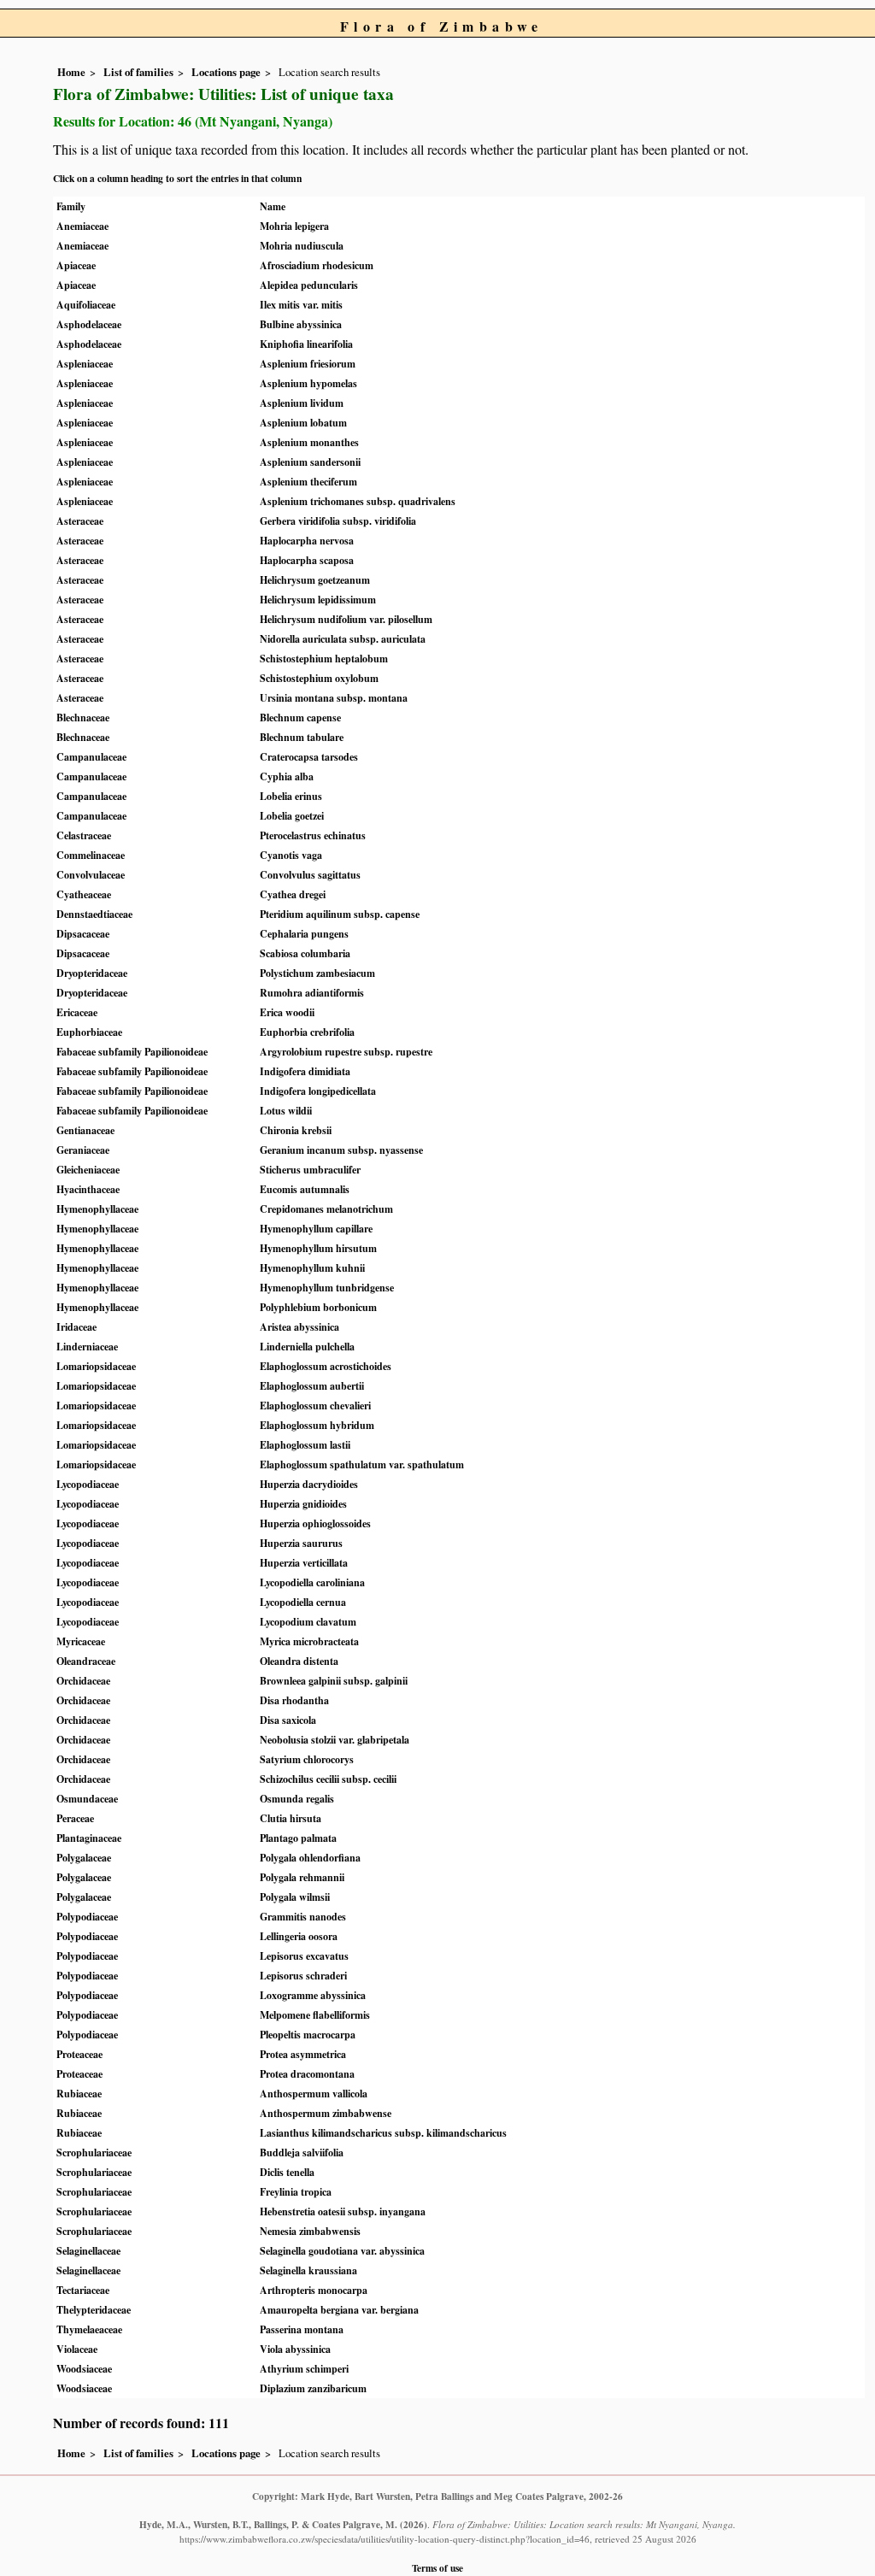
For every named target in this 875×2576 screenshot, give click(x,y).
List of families (138, 72)
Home (71, 72)
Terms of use (437, 2568)
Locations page (226, 72)
